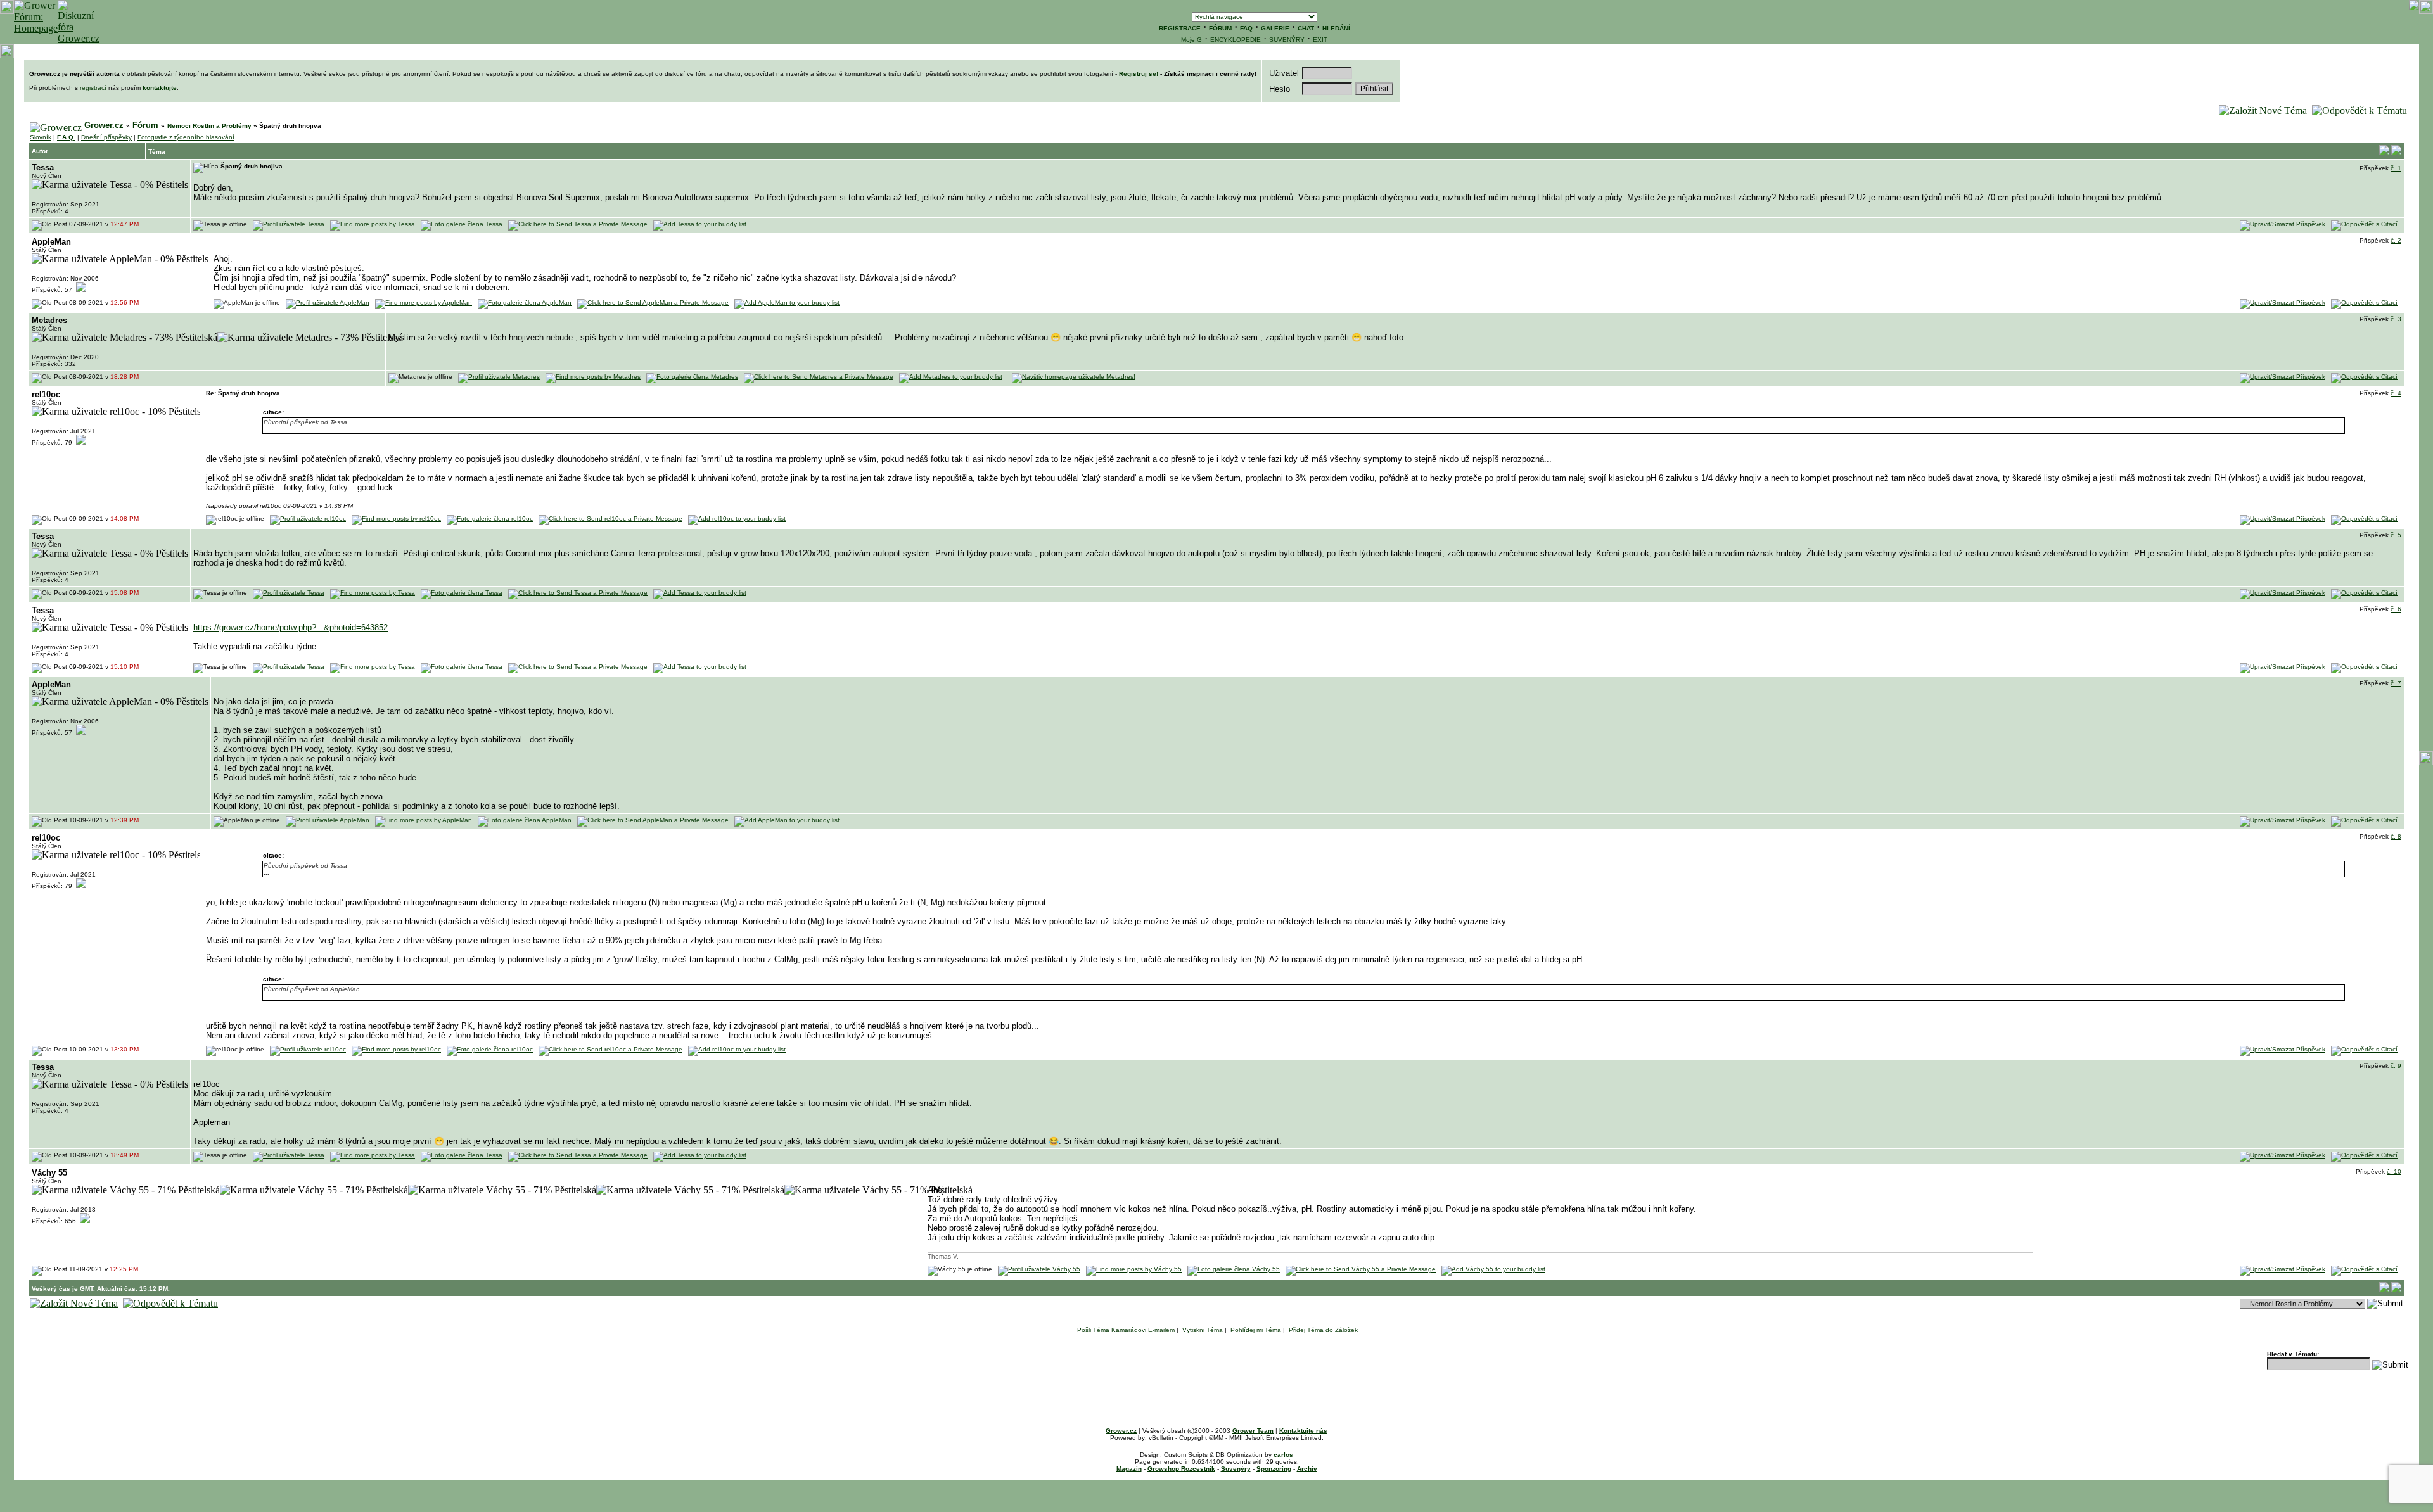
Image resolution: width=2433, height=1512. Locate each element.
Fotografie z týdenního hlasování (186, 137)
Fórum (145, 125)
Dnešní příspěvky (106, 137)
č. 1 (2396, 168)
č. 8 (2396, 836)
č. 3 (2396, 319)
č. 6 (2396, 609)
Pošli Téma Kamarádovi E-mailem (1126, 1330)
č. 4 (2396, 393)
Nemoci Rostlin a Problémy (209, 126)
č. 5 (2396, 535)
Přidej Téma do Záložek (1323, 1330)
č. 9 (2396, 1066)
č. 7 (2396, 683)
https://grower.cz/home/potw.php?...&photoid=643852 (291, 627)
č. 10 (2394, 1172)
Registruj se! (1139, 74)
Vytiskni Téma (1203, 1330)
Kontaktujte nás (1303, 1431)
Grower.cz (104, 125)
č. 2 (2396, 240)
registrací (93, 88)
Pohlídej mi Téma (1256, 1330)
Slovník (41, 137)
